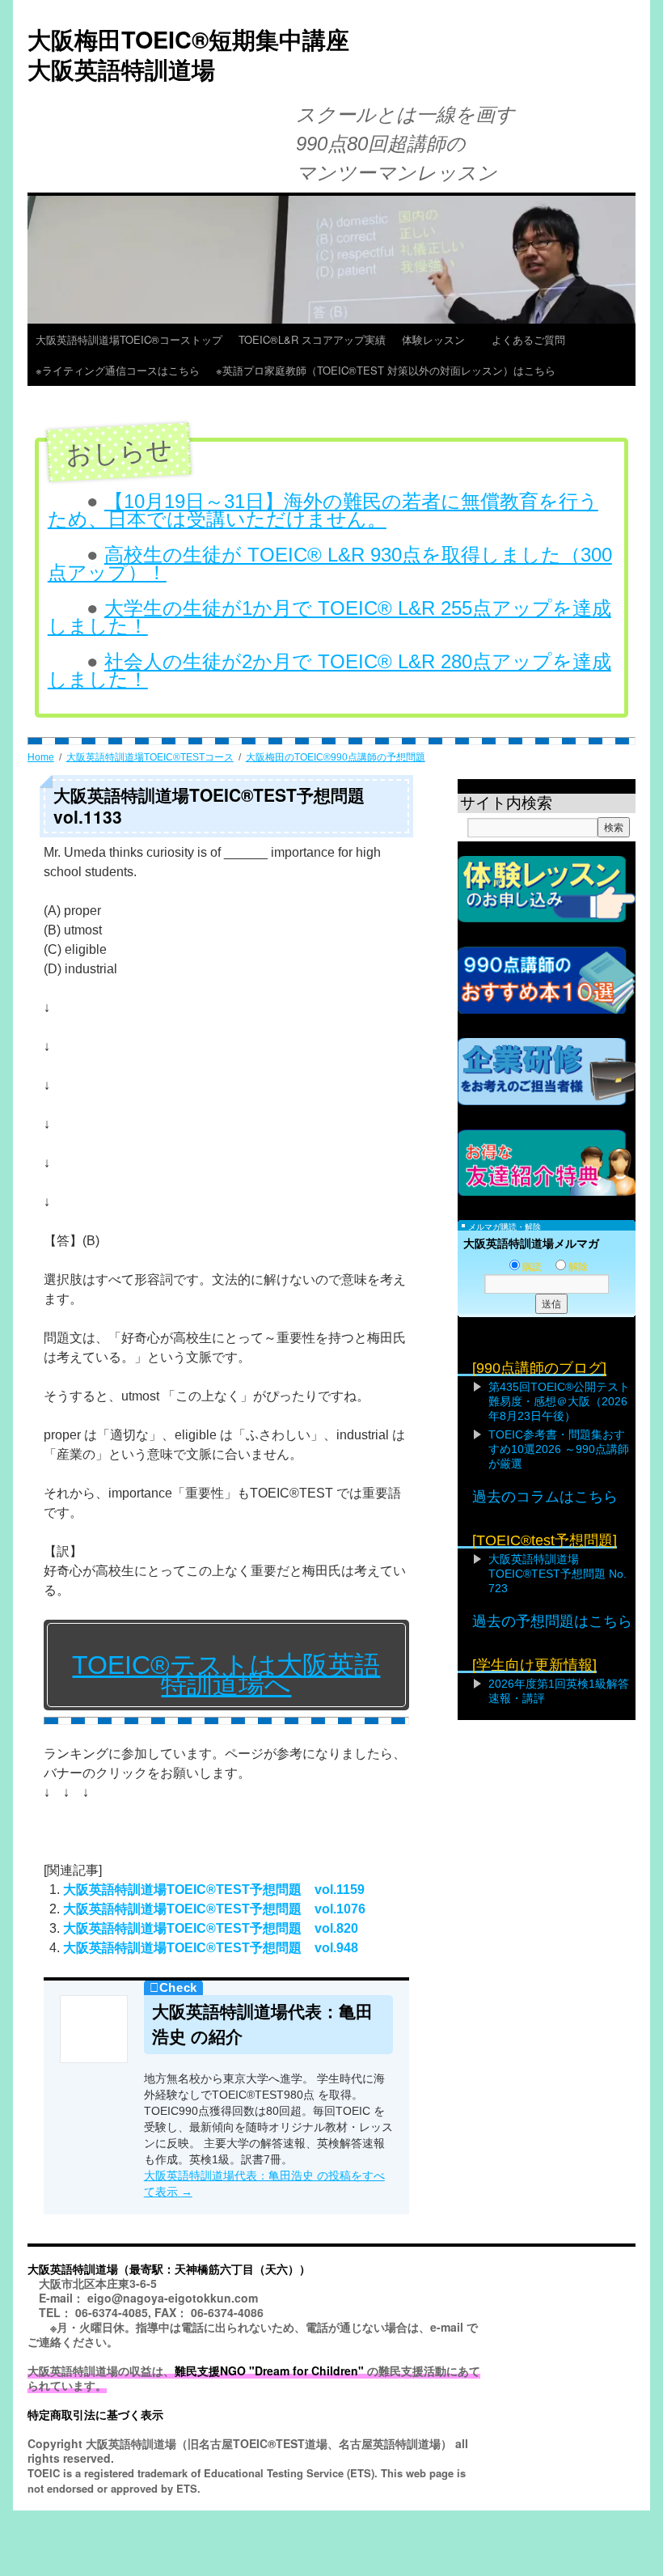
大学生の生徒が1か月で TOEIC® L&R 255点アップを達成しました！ (329, 617)
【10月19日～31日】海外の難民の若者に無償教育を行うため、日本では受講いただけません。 (323, 510)
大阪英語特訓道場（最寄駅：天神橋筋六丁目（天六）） (169, 2269)
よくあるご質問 (534, 339)
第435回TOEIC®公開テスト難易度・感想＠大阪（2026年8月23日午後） (559, 1401)
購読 (532, 1267)
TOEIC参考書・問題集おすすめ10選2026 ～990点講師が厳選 (559, 1449)
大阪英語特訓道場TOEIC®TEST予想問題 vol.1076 (214, 1909)
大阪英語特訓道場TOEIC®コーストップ (129, 339)
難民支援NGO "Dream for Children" (269, 2371)
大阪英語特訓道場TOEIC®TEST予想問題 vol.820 (211, 1928)
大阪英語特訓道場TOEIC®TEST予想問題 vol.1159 (214, 1890)
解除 (578, 1267)
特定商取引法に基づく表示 (95, 2414)
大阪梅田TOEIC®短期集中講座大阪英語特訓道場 (188, 54)
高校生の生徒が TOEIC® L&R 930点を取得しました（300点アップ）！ (330, 563)
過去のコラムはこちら (545, 1497)
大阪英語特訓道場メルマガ (531, 1244)
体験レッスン (439, 339)
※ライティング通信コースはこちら (118, 370)
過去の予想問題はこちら (552, 1621)
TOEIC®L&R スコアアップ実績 (312, 339)
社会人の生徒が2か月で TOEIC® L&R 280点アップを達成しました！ (329, 670)
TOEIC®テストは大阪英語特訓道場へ (226, 1675)
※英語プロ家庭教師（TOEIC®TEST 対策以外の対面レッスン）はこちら (386, 370)
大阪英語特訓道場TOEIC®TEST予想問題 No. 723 (557, 1574)
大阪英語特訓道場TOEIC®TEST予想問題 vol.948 (211, 1948)
